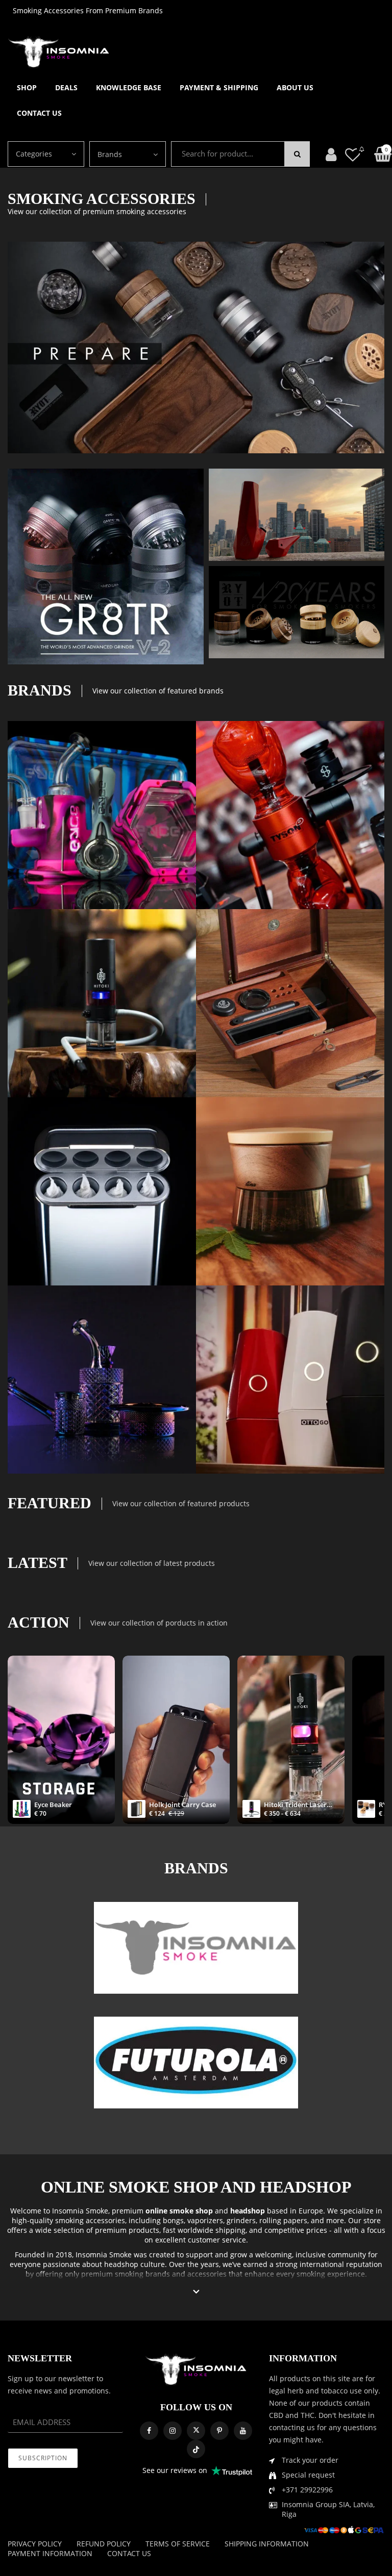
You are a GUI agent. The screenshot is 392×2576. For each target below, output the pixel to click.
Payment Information (50, 2553)
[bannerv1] (106, 566)
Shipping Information (267, 2544)
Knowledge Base (129, 87)
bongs (173, 2220)
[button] (196, 2292)
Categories (34, 154)
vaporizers (205, 2220)
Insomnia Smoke (80, 2211)
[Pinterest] (219, 2431)
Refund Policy (104, 2544)
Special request (308, 2475)
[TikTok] (196, 2449)
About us (295, 87)
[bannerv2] (102, 815)
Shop (27, 87)
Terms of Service (178, 2544)
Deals (66, 87)
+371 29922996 (307, 2490)
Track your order (310, 2460)
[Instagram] (173, 2431)
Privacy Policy (35, 2544)
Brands (110, 154)
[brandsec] (196, 1948)
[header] (353, 154)
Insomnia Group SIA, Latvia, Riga (328, 2509)
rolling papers (283, 2220)
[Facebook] (149, 2431)
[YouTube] (243, 2431)
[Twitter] (196, 2431)
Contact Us (39, 113)
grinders (241, 2220)
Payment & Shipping (219, 87)
